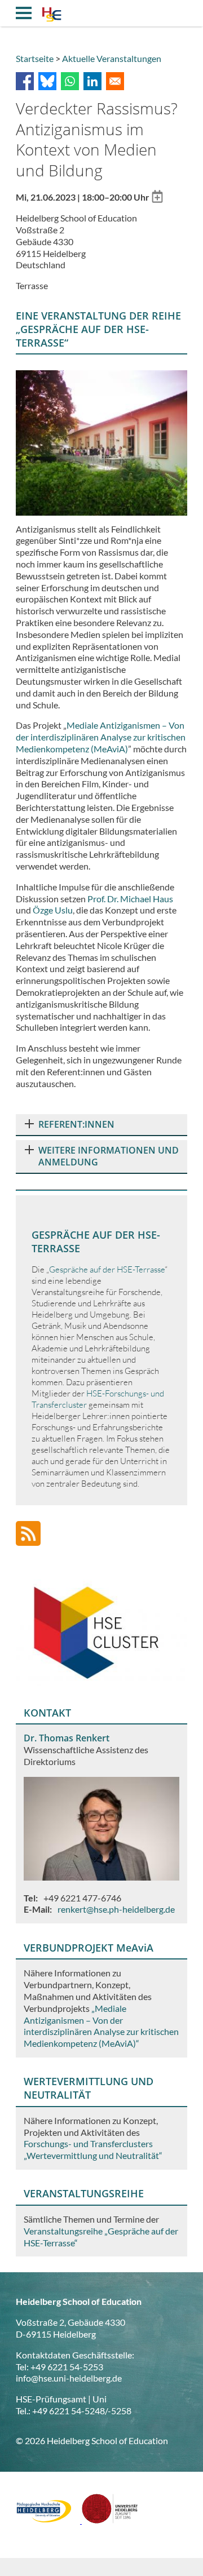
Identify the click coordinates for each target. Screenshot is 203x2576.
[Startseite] (52, 16)
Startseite (35, 58)
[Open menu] (24, 13)
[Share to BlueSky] (47, 81)
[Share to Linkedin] (92, 81)
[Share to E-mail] (115, 81)
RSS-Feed (28, 1533)
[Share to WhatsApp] (70, 81)
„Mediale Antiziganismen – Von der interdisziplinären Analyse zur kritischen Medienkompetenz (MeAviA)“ (101, 2026)
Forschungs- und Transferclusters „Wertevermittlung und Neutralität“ (93, 2149)
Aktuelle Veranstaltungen (112, 58)
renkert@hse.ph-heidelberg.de (116, 1909)
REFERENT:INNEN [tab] (76, 1124)
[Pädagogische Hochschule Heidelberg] (49, 2520)
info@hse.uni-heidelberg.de (69, 2378)
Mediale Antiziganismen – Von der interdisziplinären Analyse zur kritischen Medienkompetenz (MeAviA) (101, 737)
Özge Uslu (53, 910)
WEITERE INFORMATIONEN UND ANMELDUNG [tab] (109, 1156)
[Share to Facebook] (25, 81)
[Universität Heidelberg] (110, 2520)
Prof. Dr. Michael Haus (130, 899)
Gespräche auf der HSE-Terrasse (107, 1269)
